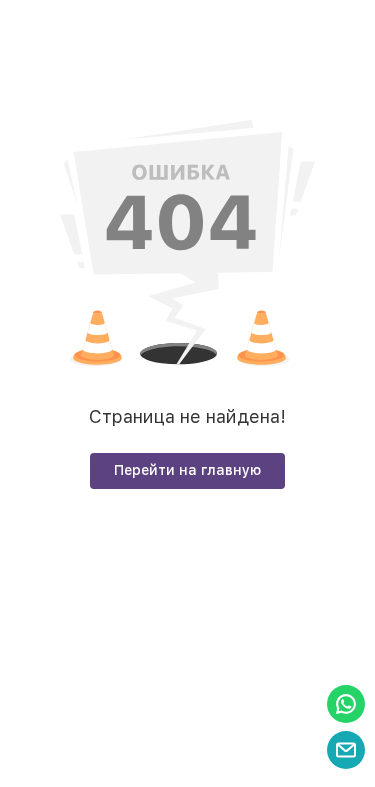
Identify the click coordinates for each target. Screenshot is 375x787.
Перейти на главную (187, 470)
